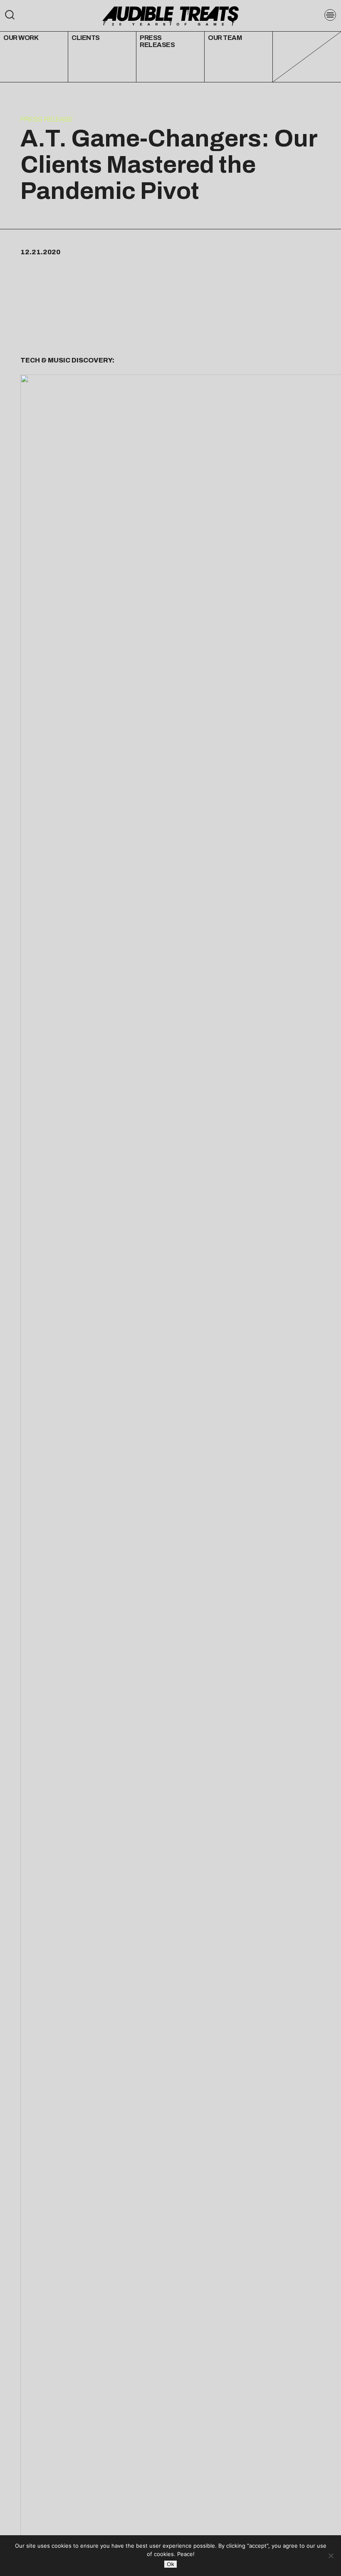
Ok (170, 2564)
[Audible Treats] (170, 15)
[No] (331, 2556)
